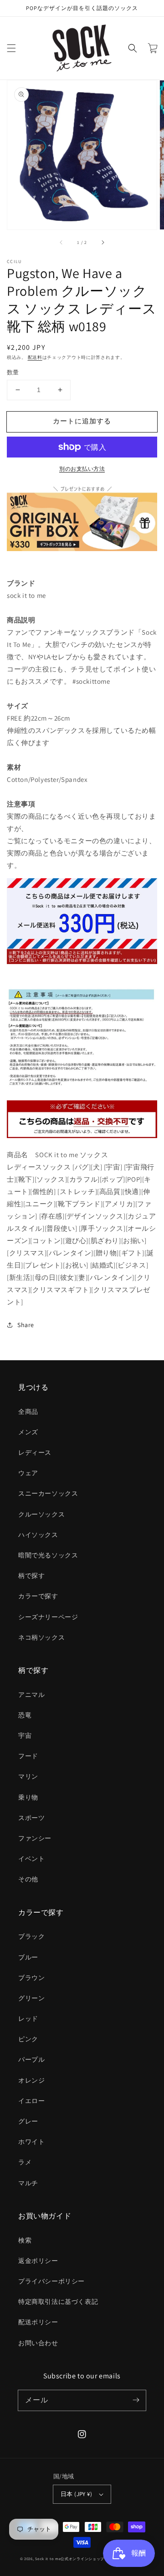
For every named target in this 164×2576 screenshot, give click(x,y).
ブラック (31, 1936)
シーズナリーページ (48, 1617)
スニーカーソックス (48, 1493)
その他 (28, 1879)
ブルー (28, 1957)
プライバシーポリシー (51, 2281)
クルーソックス (41, 1514)
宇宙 (25, 1736)
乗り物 (28, 1797)
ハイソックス (38, 1535)
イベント (31, 1859)
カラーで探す (38, 1596)
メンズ (28, 1432)
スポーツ (31, 1818)
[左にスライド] (61, 242)
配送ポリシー (38, 2322)
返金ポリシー (38, 2261)
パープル (31, 2059)
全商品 (28, 1412)
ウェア (28, 1473)
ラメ (25, 2162)
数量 (13, 372)
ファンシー (35, 1838)
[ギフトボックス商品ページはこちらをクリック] (82, 518)
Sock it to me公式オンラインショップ (70, 2559)
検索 (25, 2240)
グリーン (31, 1998)
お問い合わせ (38, 2343)
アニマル (31, 1695)
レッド (28, 2019)
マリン (28, 1776)
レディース (35, 1452)
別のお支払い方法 (82, 469)
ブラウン (31, 1978)
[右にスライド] (102, 242)
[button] (11, 48)
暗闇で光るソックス (48, 1555)
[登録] (136, 2400)
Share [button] (26, 1325)
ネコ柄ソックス (41, 1637)
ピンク (28, 2039)
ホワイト (31, 2142)
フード (28, 1756)
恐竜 (25, 1715)
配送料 (35, 357)
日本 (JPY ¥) (76, 2494)
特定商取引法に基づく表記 (58, 2302)
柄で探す (31, 1576)
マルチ (28, 2183)
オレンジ (31, 2080)
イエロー (31, 2101)
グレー (28, 2121)
